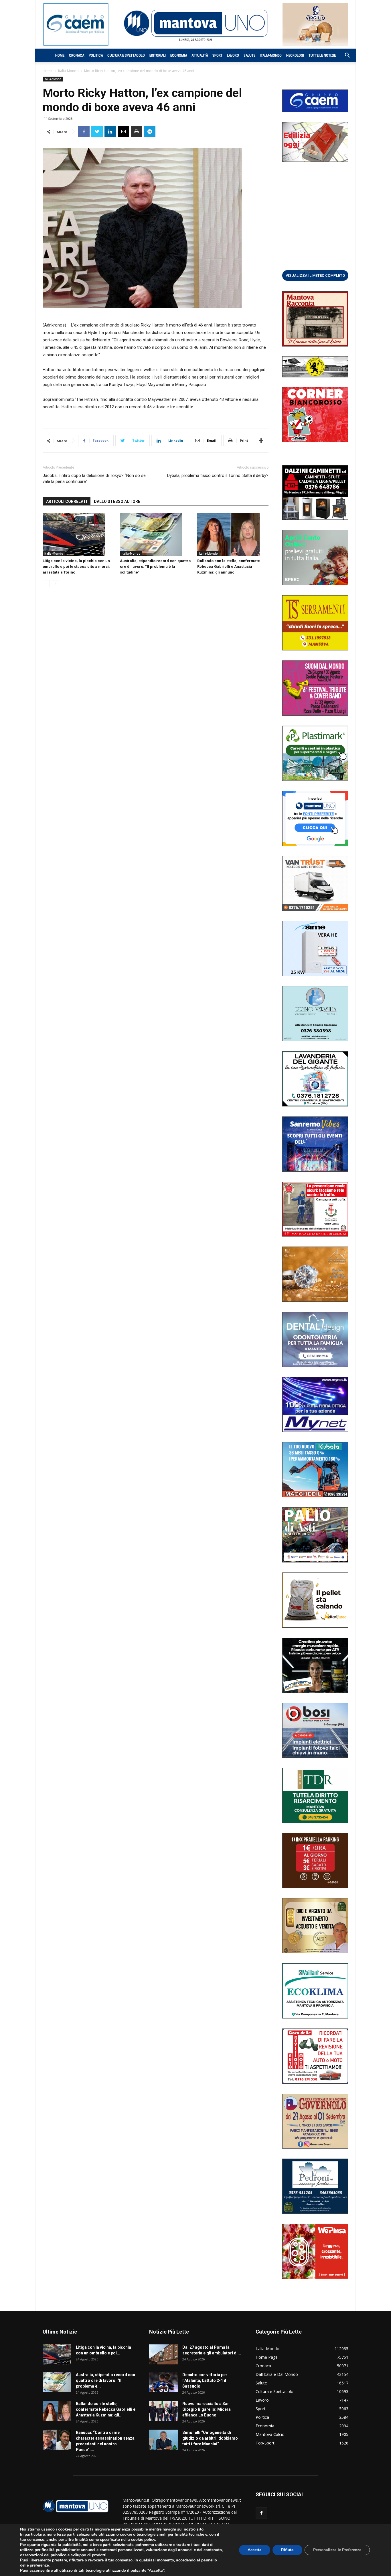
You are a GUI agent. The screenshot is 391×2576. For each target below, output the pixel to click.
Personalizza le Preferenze (337, 2550)
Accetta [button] (255, 2550)
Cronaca (77, 55)
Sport (217, 55)
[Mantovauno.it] (195, 23)
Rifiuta (287, 2550)
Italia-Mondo (271, 55)
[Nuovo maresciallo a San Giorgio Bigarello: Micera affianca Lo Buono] (163, 2411)
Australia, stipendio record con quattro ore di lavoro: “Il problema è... (105, 2380)
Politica (96, 55)
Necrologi (295, 55)
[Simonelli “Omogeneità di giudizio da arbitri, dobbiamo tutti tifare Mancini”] (163, 2440)
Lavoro (233, 55)
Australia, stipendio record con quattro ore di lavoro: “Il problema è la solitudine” (155, 567)
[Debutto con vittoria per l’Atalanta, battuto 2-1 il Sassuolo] (163, 2382)
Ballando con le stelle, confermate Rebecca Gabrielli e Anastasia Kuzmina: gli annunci (229, 567)
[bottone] (315, 275)
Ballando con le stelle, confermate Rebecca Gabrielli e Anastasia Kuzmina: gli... (106, 2409)
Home (60, 55)
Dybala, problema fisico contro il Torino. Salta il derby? (218, 475)
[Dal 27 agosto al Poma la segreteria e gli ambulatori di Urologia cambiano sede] (163, 2354)
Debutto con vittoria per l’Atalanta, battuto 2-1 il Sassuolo (205, 2380)
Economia (179, 55)
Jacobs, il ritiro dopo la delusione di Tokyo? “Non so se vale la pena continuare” (94, 478)
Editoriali (158, 55)
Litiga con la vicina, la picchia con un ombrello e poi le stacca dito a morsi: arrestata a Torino (76, 567)
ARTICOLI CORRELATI (67, 501)
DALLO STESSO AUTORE (117, 501)
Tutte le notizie (322, 55)
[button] (344, 56)
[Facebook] (261, 2513)
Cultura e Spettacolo (126, 55)
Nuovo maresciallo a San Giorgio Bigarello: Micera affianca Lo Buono (207, 2409)
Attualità (200, 55)
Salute (249, 55)
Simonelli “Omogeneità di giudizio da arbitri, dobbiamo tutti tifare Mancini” (210, 2438)
